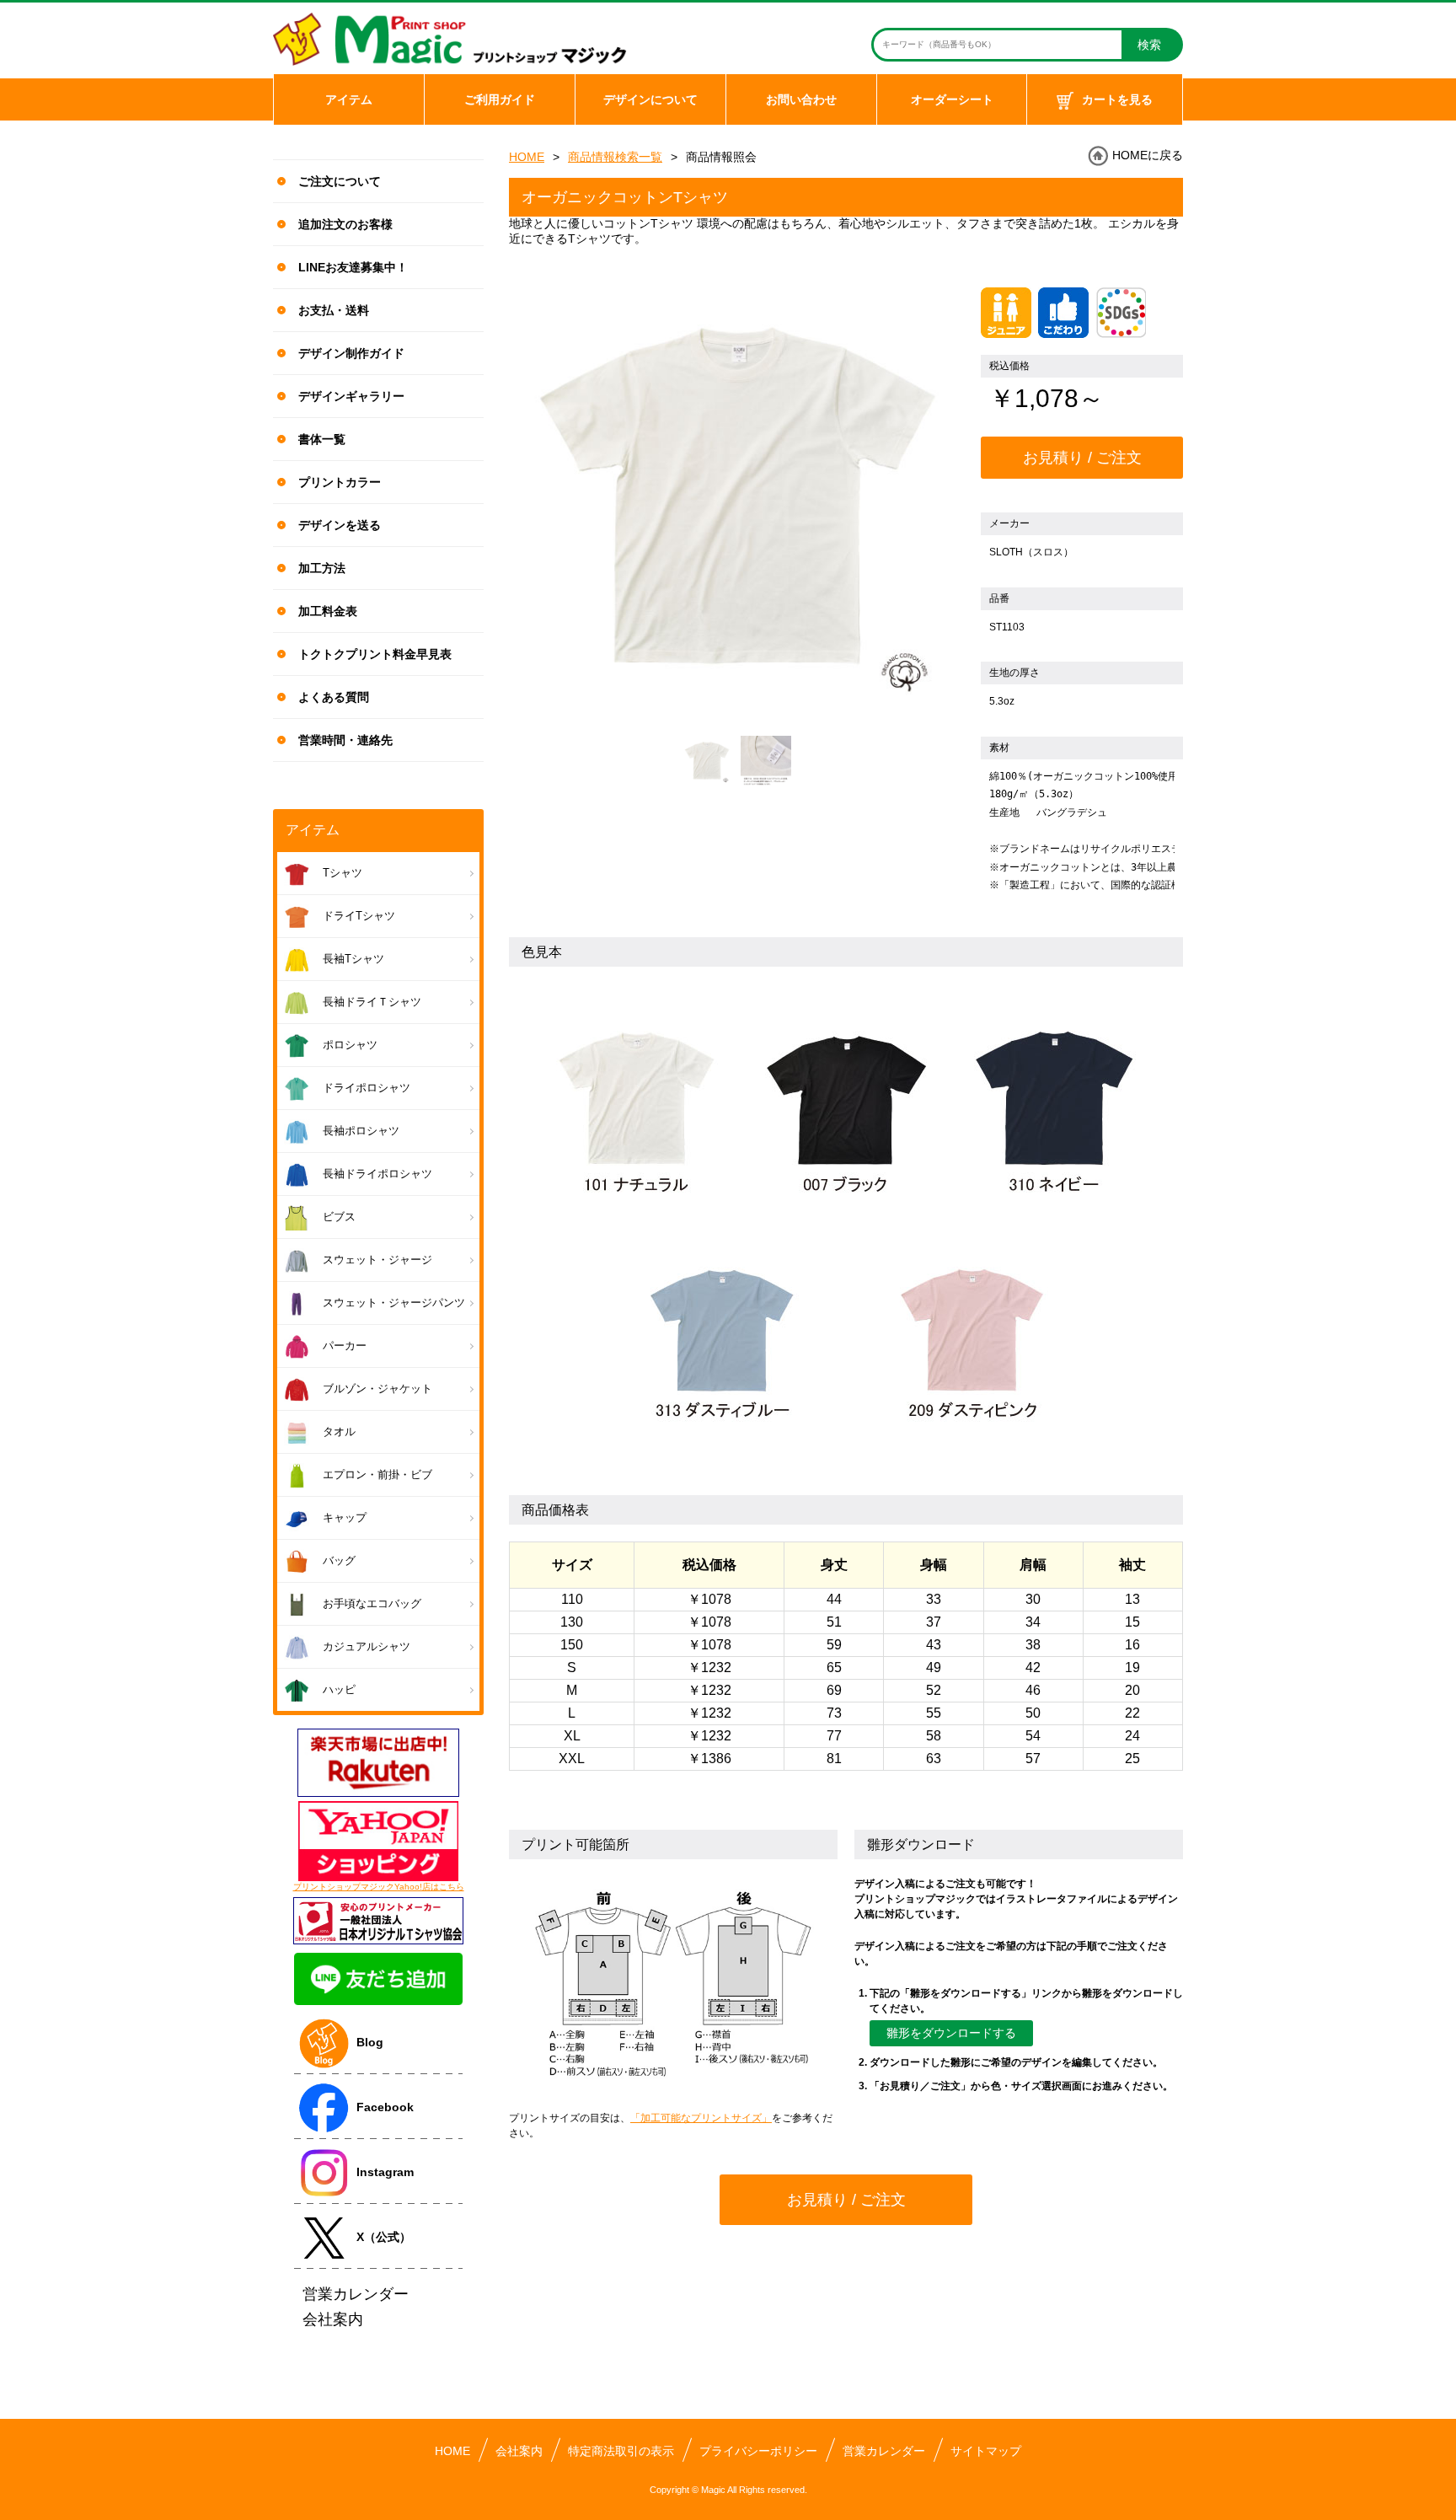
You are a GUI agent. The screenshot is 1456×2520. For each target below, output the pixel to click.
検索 (1149, 45)
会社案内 (519, 2451)
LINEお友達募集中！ (353, 267)
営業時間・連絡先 (345, 740)
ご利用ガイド (500, 99)
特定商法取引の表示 (621, 2451)
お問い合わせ (801, 99)
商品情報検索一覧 (615, 157)
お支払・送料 (334, 310)
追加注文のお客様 (345, 224)
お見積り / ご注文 (1082, 458)
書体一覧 (322, 439)
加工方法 (322, 568)
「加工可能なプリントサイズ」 (701, 2118)
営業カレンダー (884, 2451)
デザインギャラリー (351, 396)
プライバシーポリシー (758, 2451)
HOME (527, 157)
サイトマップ (986, 2451)
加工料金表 (328, 611)
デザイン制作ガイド (351, 353)
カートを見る (1117, 99)
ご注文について (340, 181)
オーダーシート (952, 99)
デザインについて (650, 99)
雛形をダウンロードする (951, 2033)
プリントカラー (340, 482)
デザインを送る (340, 525)
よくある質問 (334, 697)
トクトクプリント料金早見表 (375, 654)
